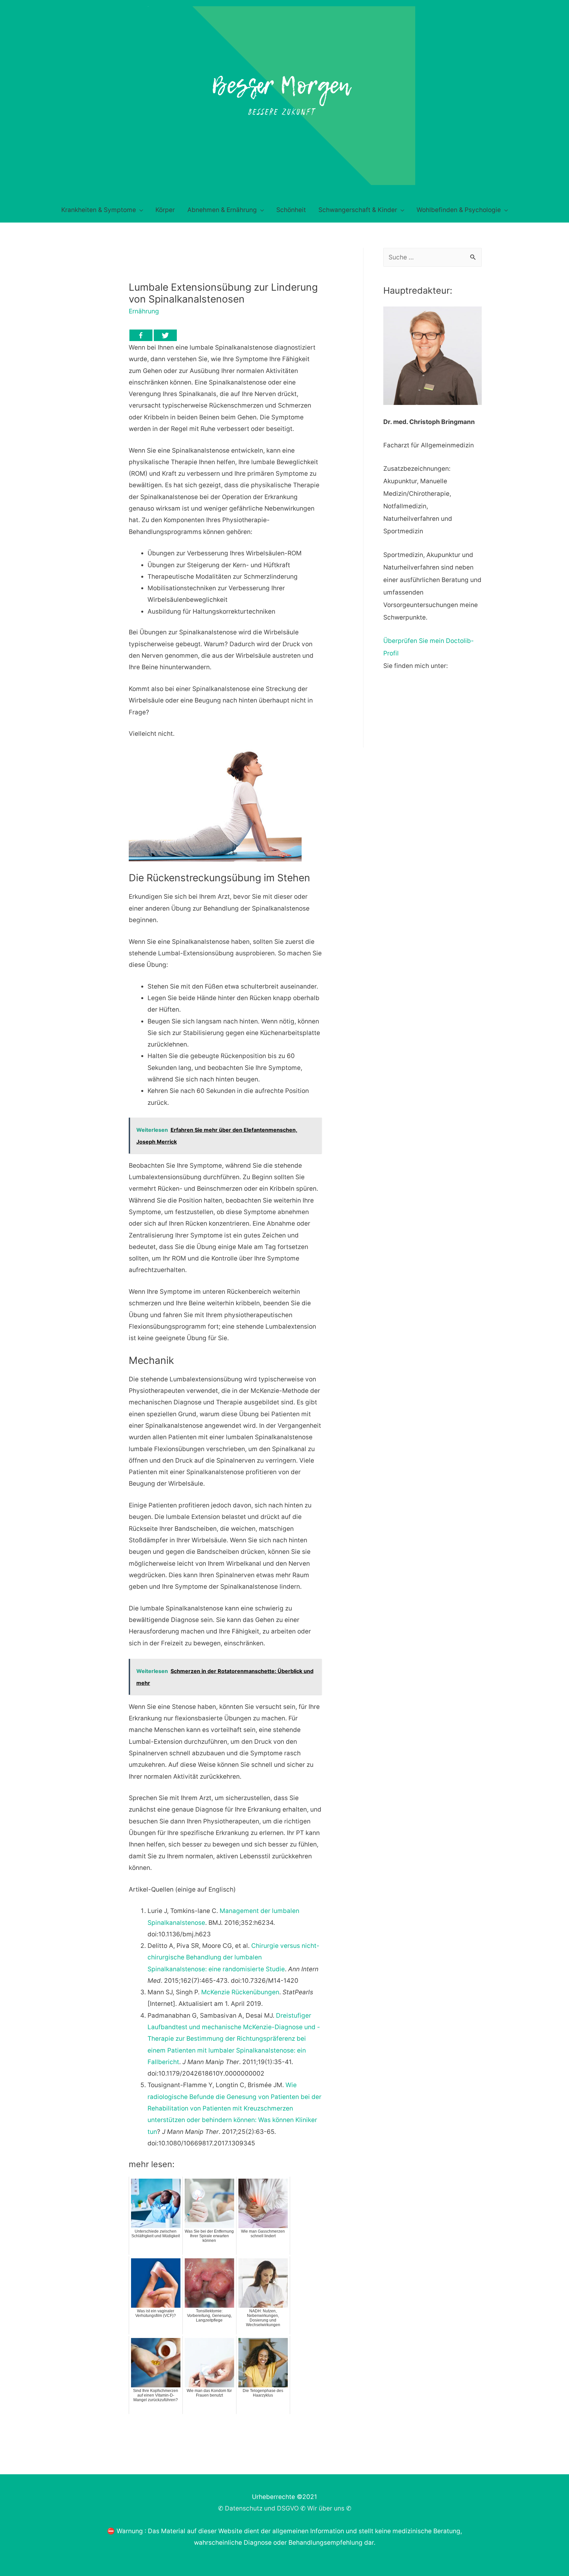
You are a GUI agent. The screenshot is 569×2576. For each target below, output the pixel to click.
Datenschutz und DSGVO (262, 2508)
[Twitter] (165, 335)
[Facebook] (141, 335)
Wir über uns (326, 2508)
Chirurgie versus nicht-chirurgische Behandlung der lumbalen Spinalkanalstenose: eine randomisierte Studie (233, 1957)
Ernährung (144, 311)
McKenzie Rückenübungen (240, 1992)
